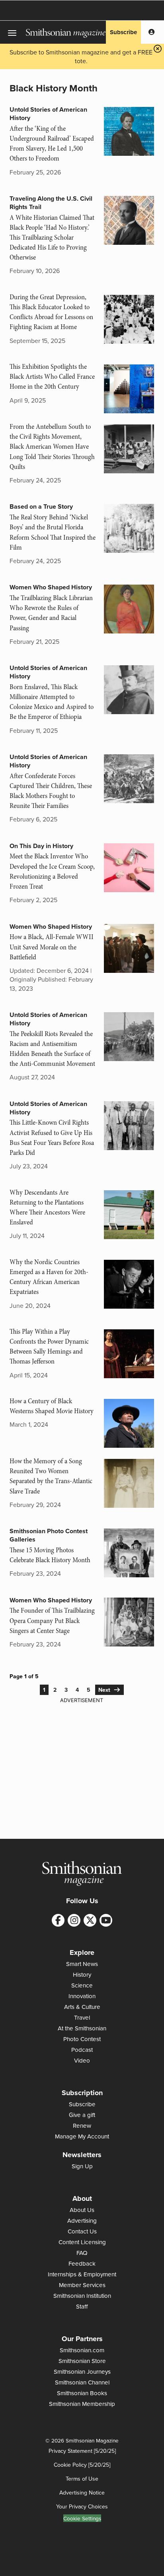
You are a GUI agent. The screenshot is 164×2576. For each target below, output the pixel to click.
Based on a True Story (41, 506)
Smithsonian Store (82, 2361)
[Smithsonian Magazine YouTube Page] (106, 1920)
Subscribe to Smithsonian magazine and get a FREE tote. (81, 56)
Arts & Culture (82, 2007)
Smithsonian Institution (82, 2296)
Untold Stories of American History (48, 114)
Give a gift (82, 2115)
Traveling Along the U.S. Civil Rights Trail (51, 203)
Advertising (82, 2221)
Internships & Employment (82, 2274)
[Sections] (13, 32)
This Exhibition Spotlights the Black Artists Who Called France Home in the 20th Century (52, 377)
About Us (82, 2210)
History (82, 1975)
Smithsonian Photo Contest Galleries (49, 1535)
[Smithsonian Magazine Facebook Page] (58, 1920)
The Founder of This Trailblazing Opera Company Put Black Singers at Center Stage (52, 1620)
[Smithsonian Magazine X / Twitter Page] (90, 1920)
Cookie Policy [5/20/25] (82, 2465)
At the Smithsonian (82, 2028)
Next (106, 1690)
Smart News (82, 1964)
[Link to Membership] (151, 32)
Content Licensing (82, 2242)
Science (82, 1985)
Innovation (82, 1996)
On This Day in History (41, 846)
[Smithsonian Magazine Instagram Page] (74, 1920)
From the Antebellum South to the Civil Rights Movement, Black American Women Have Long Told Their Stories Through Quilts (52, 447)
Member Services (82, 2285)
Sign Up (82, 2166)
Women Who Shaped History (51, 587)
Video (82, 2060)
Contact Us (82, 2231)
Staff (82, 2306)
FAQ (82, 2253)
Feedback (82, 2263)
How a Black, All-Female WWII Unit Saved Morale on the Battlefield (52, 947)
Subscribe (123, 32)
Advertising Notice (82, 2493)
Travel (82, 2017)
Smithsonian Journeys (82, 2372)
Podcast (82, 2050)
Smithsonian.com (82, 2350)
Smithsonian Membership (82, 2404)
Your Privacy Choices (82, 2506)
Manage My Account (82, 2136)
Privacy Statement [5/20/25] (82, 2451)
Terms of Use (82, 2479)
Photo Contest (82, 2039)
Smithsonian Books (82, 2393)
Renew (82, 2126)
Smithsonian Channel (82, 2382)
